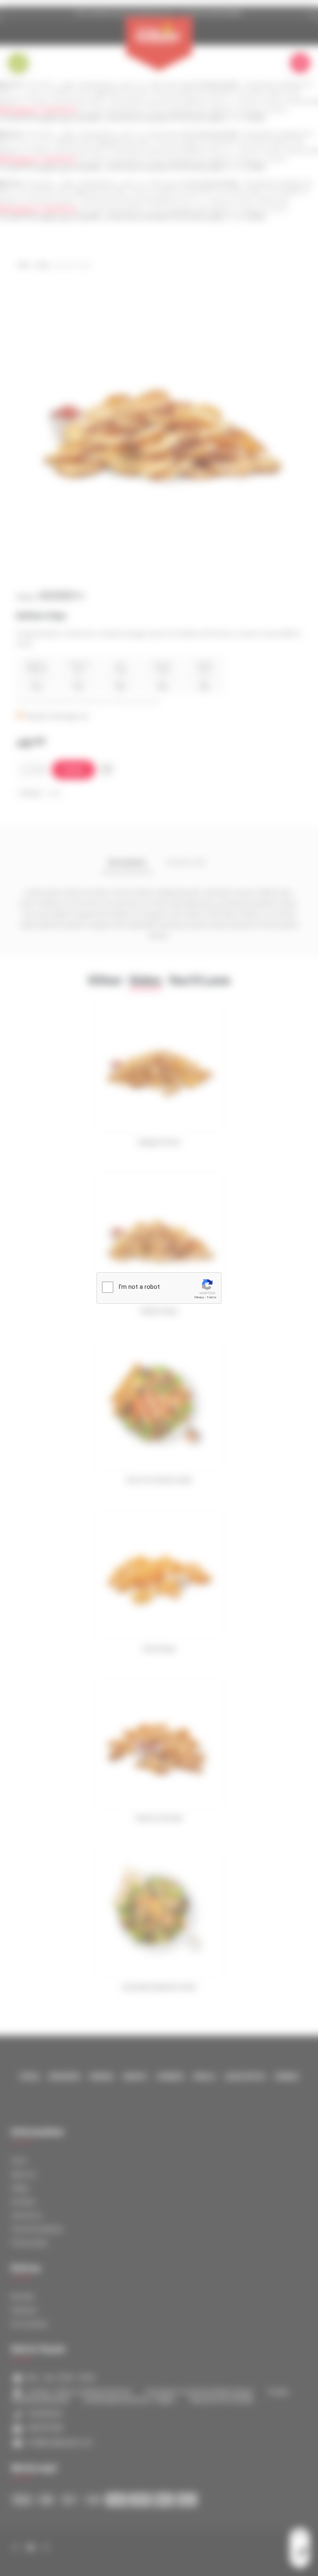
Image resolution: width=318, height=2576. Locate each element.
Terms (212, 1297)
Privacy (199, 1297)
